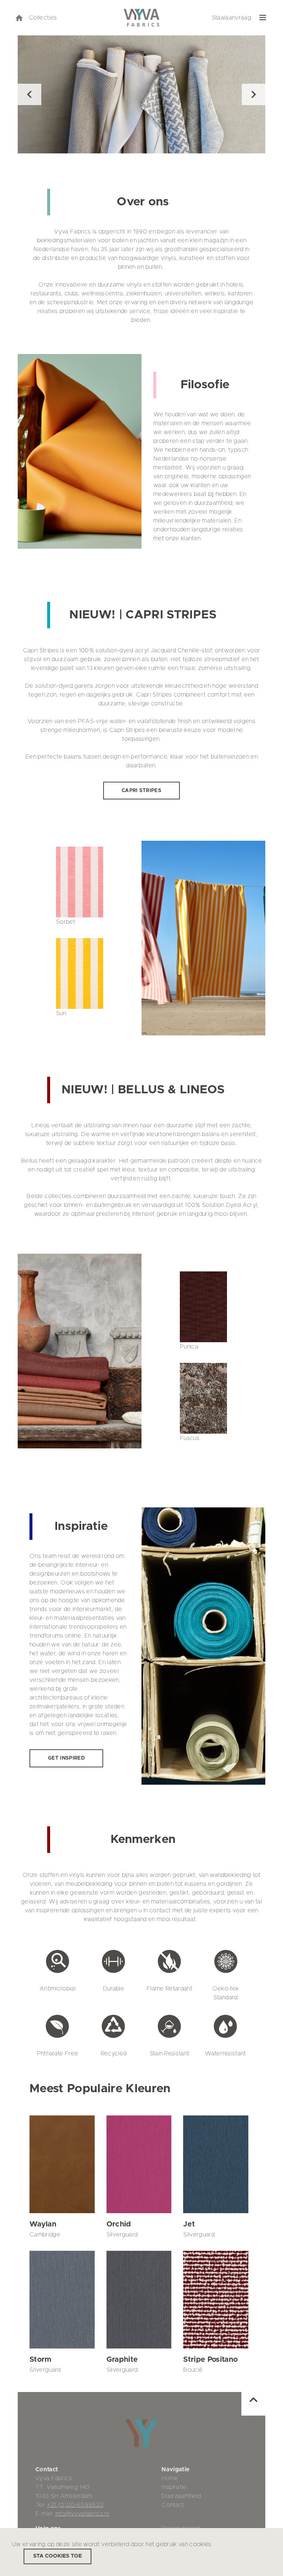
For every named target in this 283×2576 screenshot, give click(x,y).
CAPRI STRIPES (141, 791)
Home (170, 2478)
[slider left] (29, 94)
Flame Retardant (170, 1989)
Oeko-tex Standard (226, 1993)
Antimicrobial (57, 1989)
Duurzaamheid (181, 2496)
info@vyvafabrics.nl (82, 2514)
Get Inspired (66, 1758)
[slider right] (254, 94)
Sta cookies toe (57, 2556)
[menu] (263, 18)
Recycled (114, 2053)
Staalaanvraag (232, 18)
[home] (19, 18)
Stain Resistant (170, 2053)
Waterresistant (226, 2053)
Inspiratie (174, 2487)
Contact (173, 2505)
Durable (113, 1989)
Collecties (43, 18)
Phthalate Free (58, 2053)
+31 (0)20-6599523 (75, 2505)
